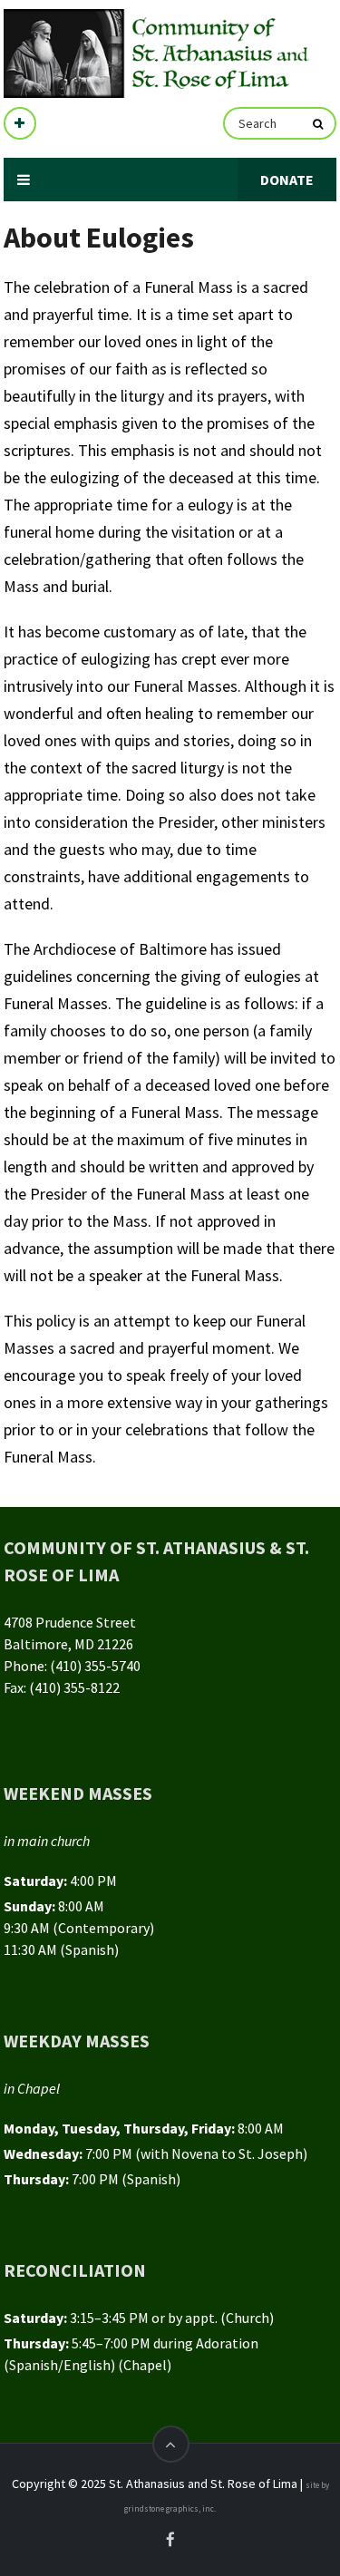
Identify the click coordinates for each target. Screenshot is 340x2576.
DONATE (287, 180)
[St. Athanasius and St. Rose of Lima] (159, 53)
